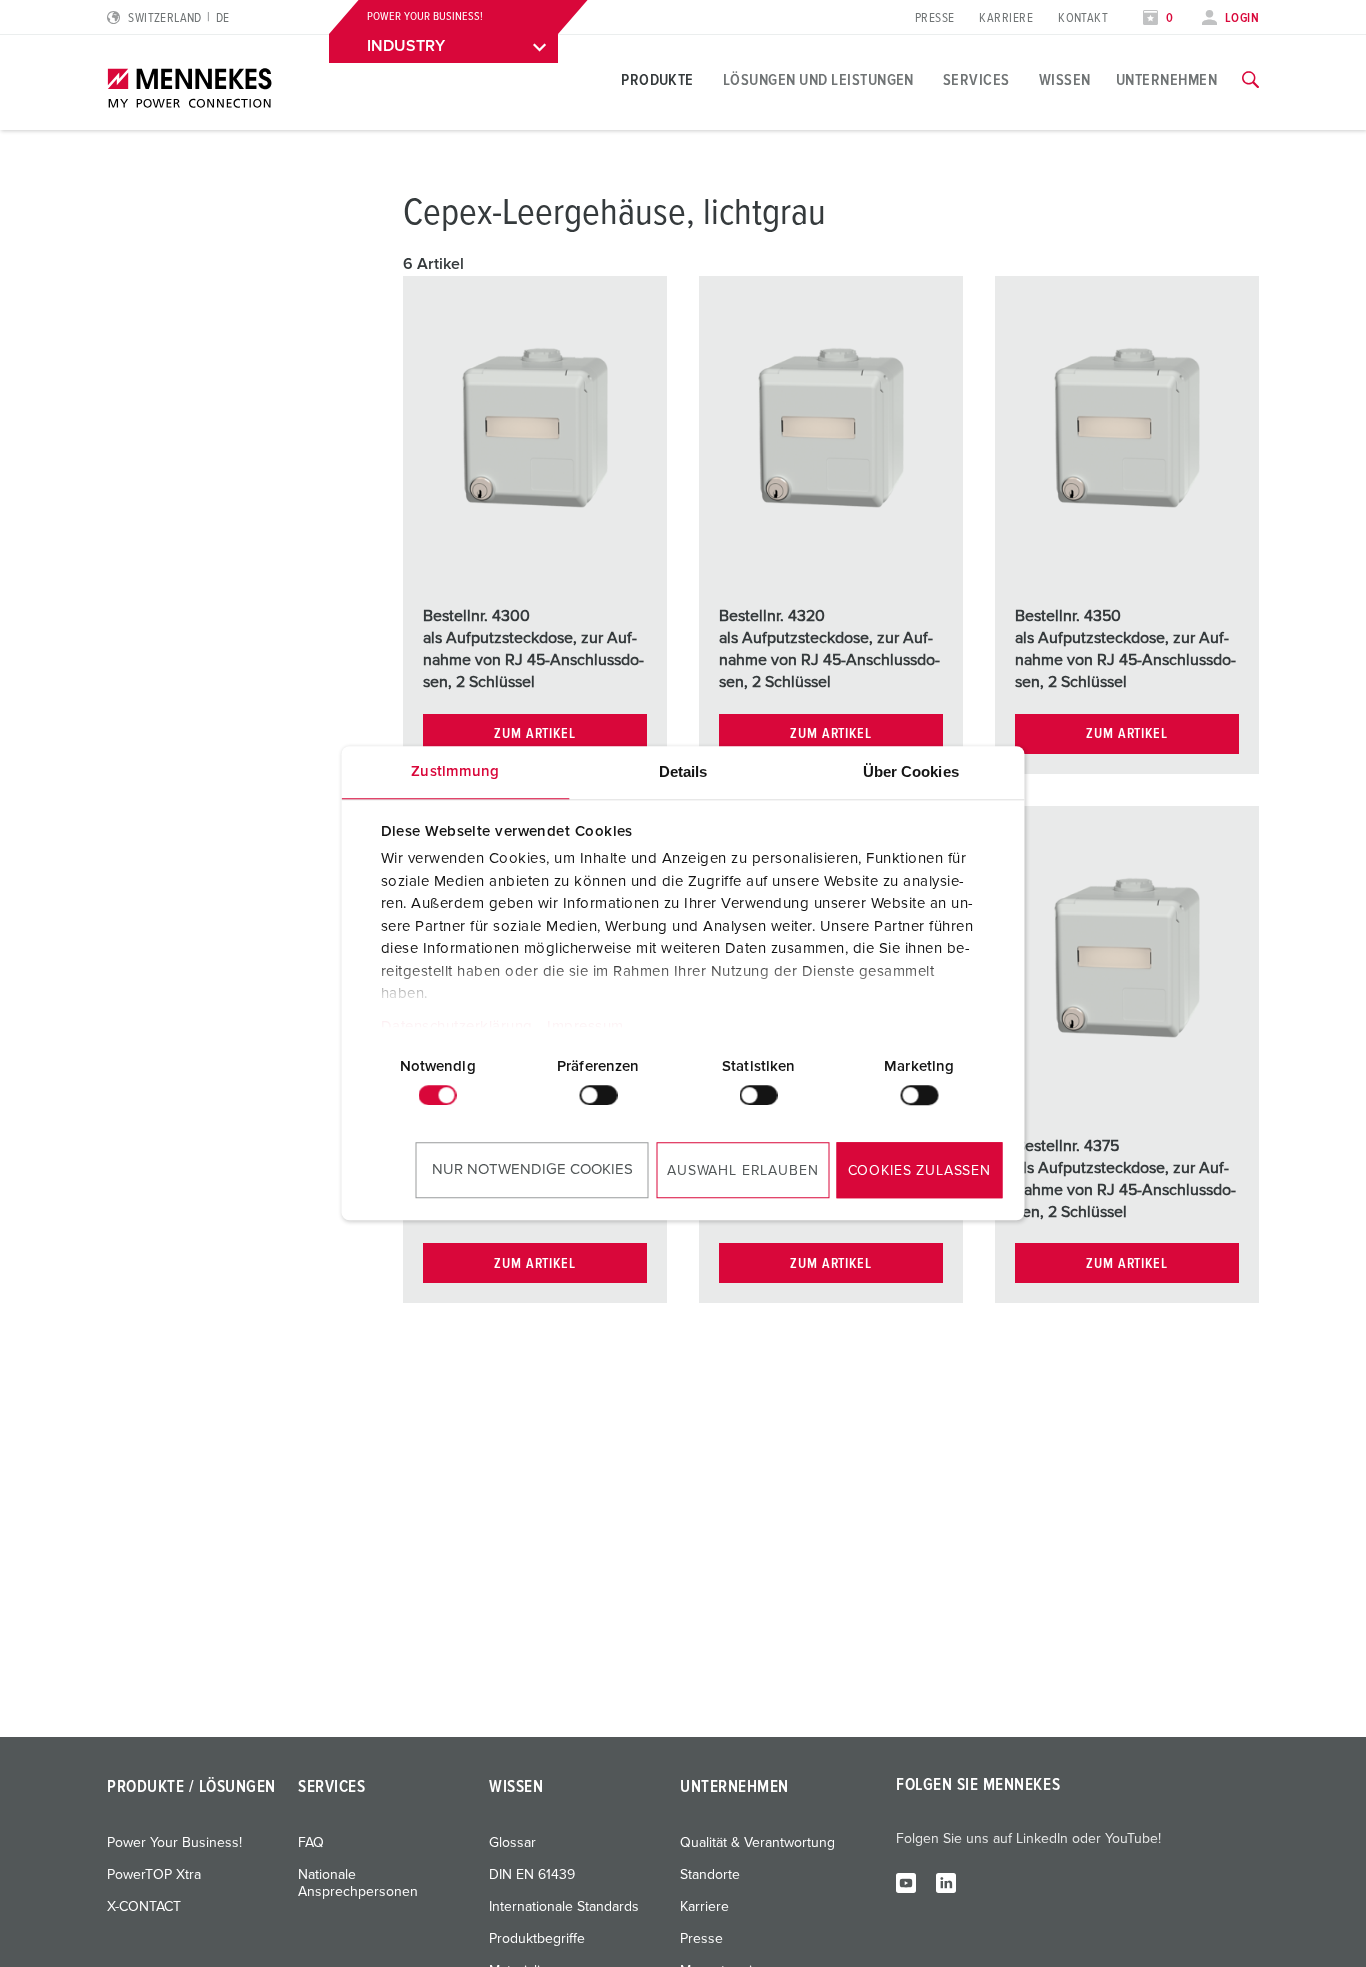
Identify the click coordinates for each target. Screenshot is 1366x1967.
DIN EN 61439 (532, 1875)
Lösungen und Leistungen (818, 80)
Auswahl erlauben (742, 1171)
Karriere (1006, 18)
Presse (935, 18)
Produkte (657, 80)
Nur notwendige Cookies (532, 1169)
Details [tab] (683, 771)
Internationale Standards (564, 1907)
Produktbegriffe (537, 1939)
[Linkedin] (946, 1882)
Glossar (512, 1843)
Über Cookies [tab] (911, 771)
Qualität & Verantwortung (757, 1843)
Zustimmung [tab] (455, 771)
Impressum (585, 1026)
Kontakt (1083, 18)
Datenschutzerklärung (456, 1026)
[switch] (598, 1095)
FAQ (311, 1843)
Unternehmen (1166, 80)
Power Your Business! (174, 1843)
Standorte (710, 1875)
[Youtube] (906, 1882)
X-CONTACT (144, 1907)
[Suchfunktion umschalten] (1250, 80)
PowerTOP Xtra (154, 1875)
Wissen (1065, 80)
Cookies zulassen (919, 1171)
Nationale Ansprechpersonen (358, 1883)
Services (976, 80)
